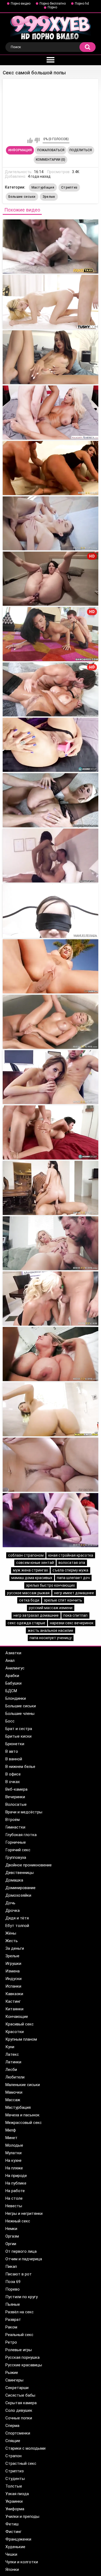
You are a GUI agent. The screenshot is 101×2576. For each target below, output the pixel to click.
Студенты (15, 2479)
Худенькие (15, 2547)
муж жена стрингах (30, 1570)
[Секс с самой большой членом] (50, 745)
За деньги (15, 1948)
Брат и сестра (19, 1729)
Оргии (11, 2244)
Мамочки (14, 2092)
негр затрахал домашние (36, 1615)
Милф (11, 2130)
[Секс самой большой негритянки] (50, 1409)
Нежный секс (18, 2221)
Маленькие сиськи (23, 2085)
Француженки (18, 2539)
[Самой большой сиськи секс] (50, 800)
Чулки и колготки (22, 2562)
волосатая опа (72, 1563)
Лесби (11, 2070)
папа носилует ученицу (51, 1638)
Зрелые (49, 197)
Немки (11, 2229)
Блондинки (16, 1698)
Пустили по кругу (22, 2297)
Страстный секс (21, 2463)
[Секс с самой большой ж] (50, 468)
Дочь (10, 1903)
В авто (12, 1751)
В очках (13, 1782)
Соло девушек (19, 2410)
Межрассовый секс (24, 2123)
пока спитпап (75, 1615)
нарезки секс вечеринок (72, 1623)
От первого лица (21, 2251)
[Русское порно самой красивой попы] (50, 357)
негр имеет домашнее (74, 1593)
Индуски (13, 1979)
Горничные (16, 1842)
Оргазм (12, 2236)
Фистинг (13, 2532)
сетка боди (29, 1600)
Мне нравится (30, 140)
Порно (52, 7)
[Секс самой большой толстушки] (50, 1520)
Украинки (14, 2501)
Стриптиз (69, 187)
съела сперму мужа (70, 1570)
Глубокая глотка (21, 1835)
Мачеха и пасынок (22, 2115)
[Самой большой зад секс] (50, 523)
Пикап (11, 2267)
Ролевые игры (19, 2350)
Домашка (14, 1880)
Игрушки (13, 1964)
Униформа (15, 2509)
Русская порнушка (22, 2357)
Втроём (13, 1820)
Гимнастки (15, 1827)
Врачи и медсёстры (24, 1812)
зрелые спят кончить (63, 1600)
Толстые (14, 2486)
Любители (15, 2077)
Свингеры (14, 2380)
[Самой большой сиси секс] (50, 1465)
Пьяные (13, 2304)
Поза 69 (13, 2282)
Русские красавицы (24, 2365)
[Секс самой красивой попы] (50, 302)
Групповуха (16, 1857)
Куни (10, 2047)
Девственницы (20, 1873)
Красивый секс (20, 2024)
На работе (15, 2191)
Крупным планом (21, 2039)
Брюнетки (15, 1744)
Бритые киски (18, 1736)
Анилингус (15, 1668)
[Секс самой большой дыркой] (50, 1243)
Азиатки (13, 1653)
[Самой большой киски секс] (50, 1188)
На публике (16, 2183)
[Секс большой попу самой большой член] (50, 413)
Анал (10, 1661)
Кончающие (17, 2017)
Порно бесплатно (53, 4)
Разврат (13, 2320)
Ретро (11, 2342)
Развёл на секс (20, 2312)
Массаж (13, 2100)
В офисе (13, 1774)
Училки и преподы (22, 2516)
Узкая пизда (17, 2494)
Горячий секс (18, 1850)
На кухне (13, 2160)
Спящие (13, 2441)
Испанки (13, 1986)
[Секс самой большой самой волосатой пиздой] (50, 246)
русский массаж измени (51, 1608)
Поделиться (81, 150)
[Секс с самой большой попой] (50, 966)
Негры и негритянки (24, 2213)
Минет (11, 2138)
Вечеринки (15, 1797)
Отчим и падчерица (24, 2259)
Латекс (12, 2054)
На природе (16, 2176)
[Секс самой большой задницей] (50, 1022)
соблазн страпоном (26, 1555)
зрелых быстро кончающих (50, 1585)
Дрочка (13, 1910)
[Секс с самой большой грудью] (50, 856)
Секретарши (17, 2388)
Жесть (12, 1941)
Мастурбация (43, 187)
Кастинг (13, 2001)
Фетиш (12, 2524)
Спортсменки (18, 2433)
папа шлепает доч (73, 1578)
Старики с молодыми (25, 2448)
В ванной (14, 1759)
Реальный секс (19, 2335)
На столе (14, 2198)
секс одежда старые (26, 1623)
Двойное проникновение (29, 1865)
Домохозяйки (18, 1895)
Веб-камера (16, 1789)
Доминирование (20, 1888)
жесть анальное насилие (50, 1630)
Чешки (11, 2554)
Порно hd (82, 4)
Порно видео (21, 4)
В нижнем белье (20, 1767)
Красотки (15, 2032)
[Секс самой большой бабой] (50, 1132)
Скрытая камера (21, 2403)
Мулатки (13, 2153)
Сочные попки (19, 2418)
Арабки (12, 1676)
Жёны (11, 1933)
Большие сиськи (22, 197)
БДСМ (11, 1691)
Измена (13, 1971)
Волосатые (16, 1804)
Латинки (13, 2062)
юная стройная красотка (71, 1555)
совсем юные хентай (35, 1563)
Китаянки (14, 2009)
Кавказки (14, 1994)
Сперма (12, 2426)
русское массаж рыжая (28, 1593)
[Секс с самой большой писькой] (50, 1354)
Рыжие (12, 2373)
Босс (10, 1721)
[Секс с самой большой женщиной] (50, 911)
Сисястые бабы (20, 2395)
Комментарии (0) (50, 160)
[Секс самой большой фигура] (50, 1299)
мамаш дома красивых (32, 1578)
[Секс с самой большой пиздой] (50, 1077)
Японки (12, 2570)
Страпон (13, 2456)
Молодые (14, 2145)
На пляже (14, 2168)
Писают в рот (19, 2274)
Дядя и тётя (17, 1918)
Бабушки (13, 1683)
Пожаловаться (51, 150)
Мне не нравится (37, 140)
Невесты (14, 2206)
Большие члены (20, 1714)
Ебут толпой (17, 1926)
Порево (13, 2289)
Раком (11, 2327)
